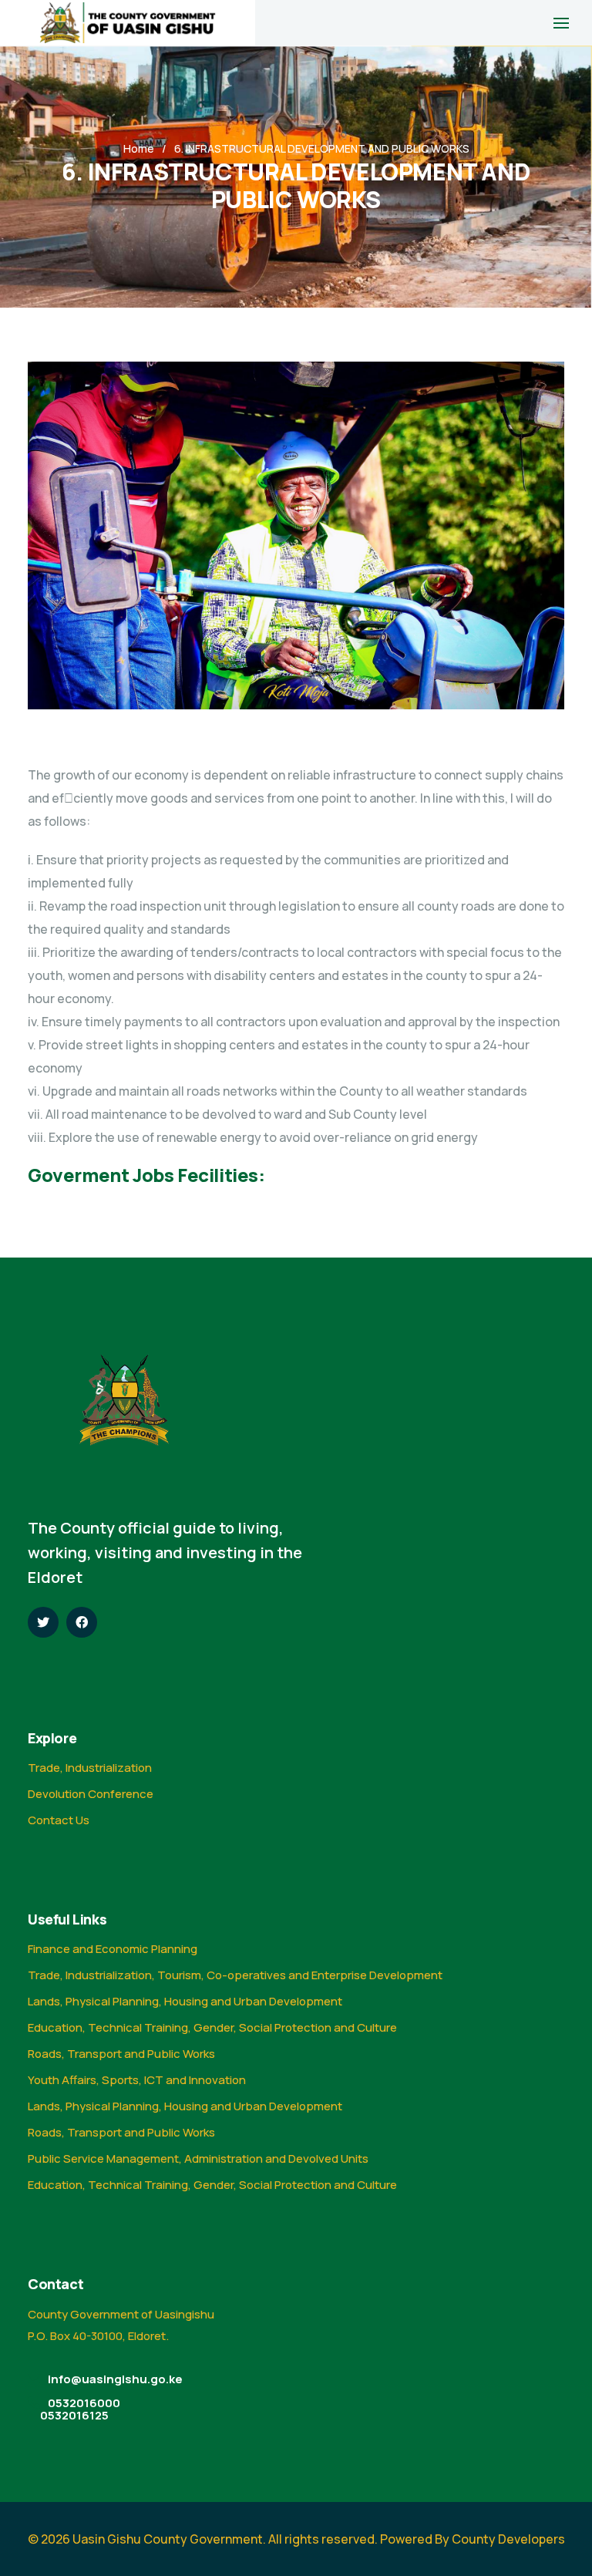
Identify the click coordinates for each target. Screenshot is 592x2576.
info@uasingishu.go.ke (115, 2379)
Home (139, 148)
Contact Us (59, 1820)
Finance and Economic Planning (113, 1949)
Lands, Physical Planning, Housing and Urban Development (185, 2001)
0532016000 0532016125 (80, 2409)
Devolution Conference (91, 1794)
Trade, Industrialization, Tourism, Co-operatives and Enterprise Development (235, 1975)
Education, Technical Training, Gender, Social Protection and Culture (212, 2027)
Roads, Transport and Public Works (121, 2054)
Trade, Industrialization (90, 1768)
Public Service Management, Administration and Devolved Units (198, 2158)
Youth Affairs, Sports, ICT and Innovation (137, 2080)
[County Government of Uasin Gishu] (128, 23)
